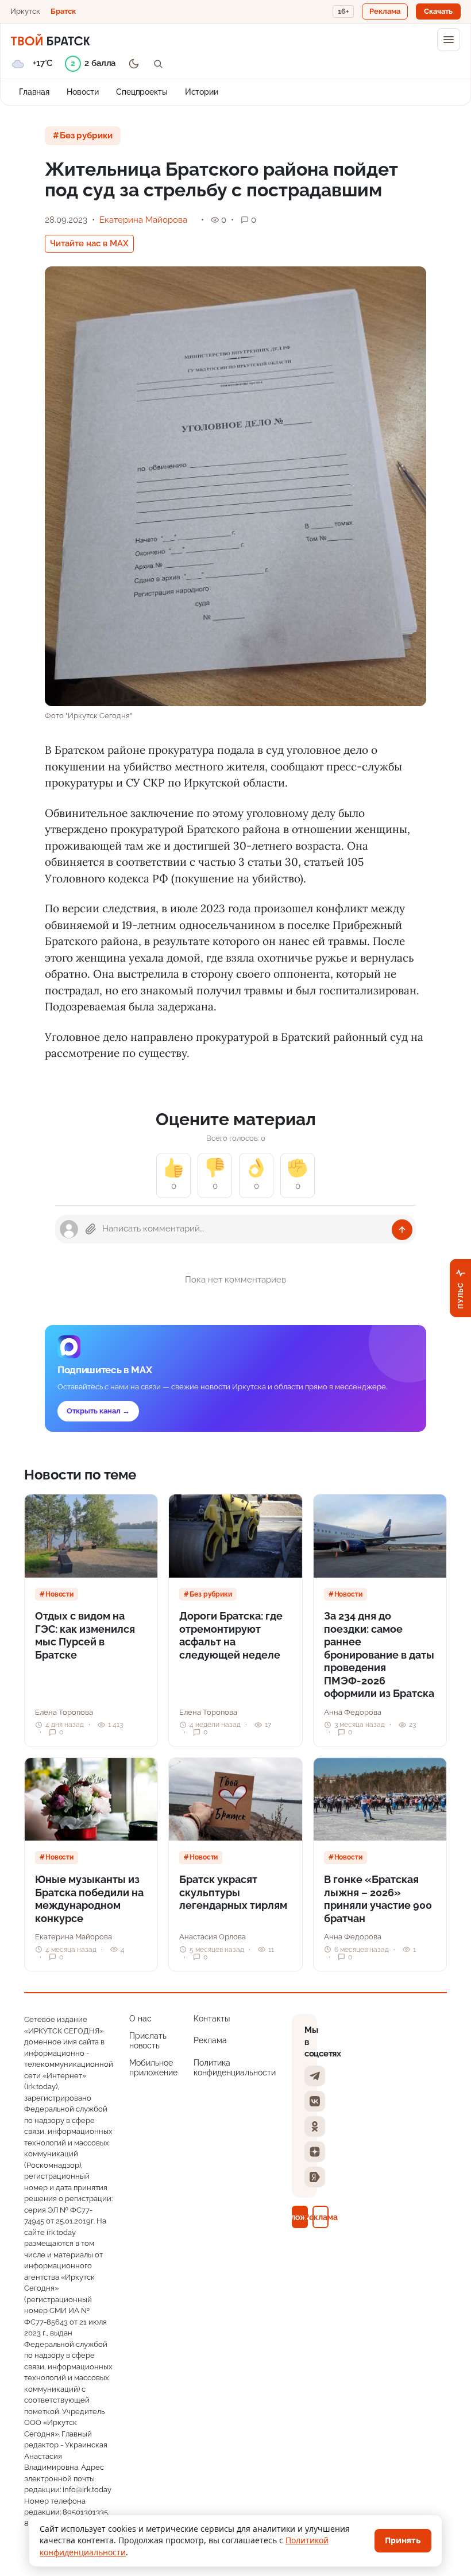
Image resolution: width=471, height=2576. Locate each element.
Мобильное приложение (153, 2068)
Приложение (300, 2217)
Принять (403, 2540)
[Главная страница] (50, 40)
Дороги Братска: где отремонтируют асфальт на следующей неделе (231, 1635)
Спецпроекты (142, 92)
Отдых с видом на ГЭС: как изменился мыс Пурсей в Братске (85, 1635)
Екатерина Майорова (143, 220)
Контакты (212, 2019)
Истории (202, 92)
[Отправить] (402, 1230)
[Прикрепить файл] (91, 1229)
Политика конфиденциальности (235, 2068)
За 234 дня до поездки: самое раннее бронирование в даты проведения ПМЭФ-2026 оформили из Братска (379, 1655)
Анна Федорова (353, 1712)
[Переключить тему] (134, 64)
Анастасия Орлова (213, 1937)
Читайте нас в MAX (89, 243)
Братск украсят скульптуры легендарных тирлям (233, 1892)
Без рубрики (86, 135)
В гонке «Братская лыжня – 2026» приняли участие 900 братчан (378, 1899)
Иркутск (25, 11)
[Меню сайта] (449, 40)
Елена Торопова (64, 1712)
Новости (83, 92)
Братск (63, 11)
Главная (34, 92)
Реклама (210, 2040)
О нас (140, 2019)
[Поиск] (158, 64)
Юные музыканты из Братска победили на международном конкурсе (89, 1899)
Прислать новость (148, 2041)
